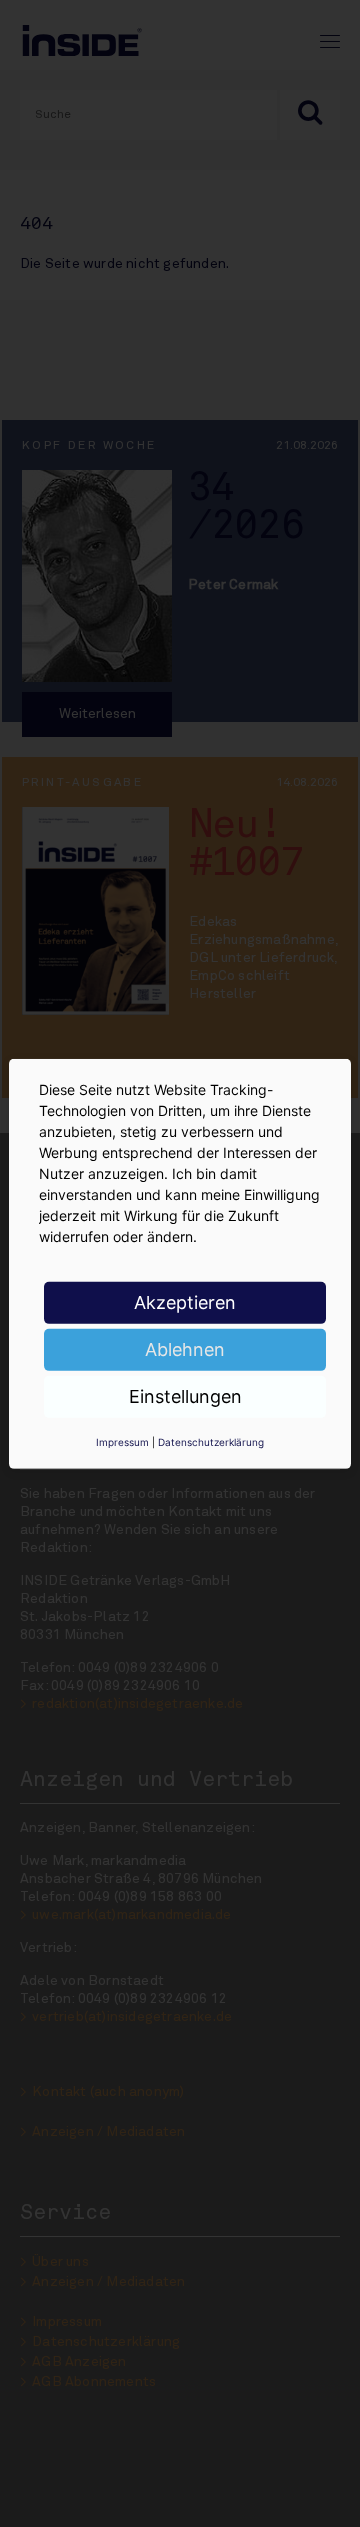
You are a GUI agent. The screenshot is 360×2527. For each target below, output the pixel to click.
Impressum (122, 1441)
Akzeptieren (185, 1301)
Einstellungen (185, 1395)
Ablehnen (185, 1348)
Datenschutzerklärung (211, 1441)
